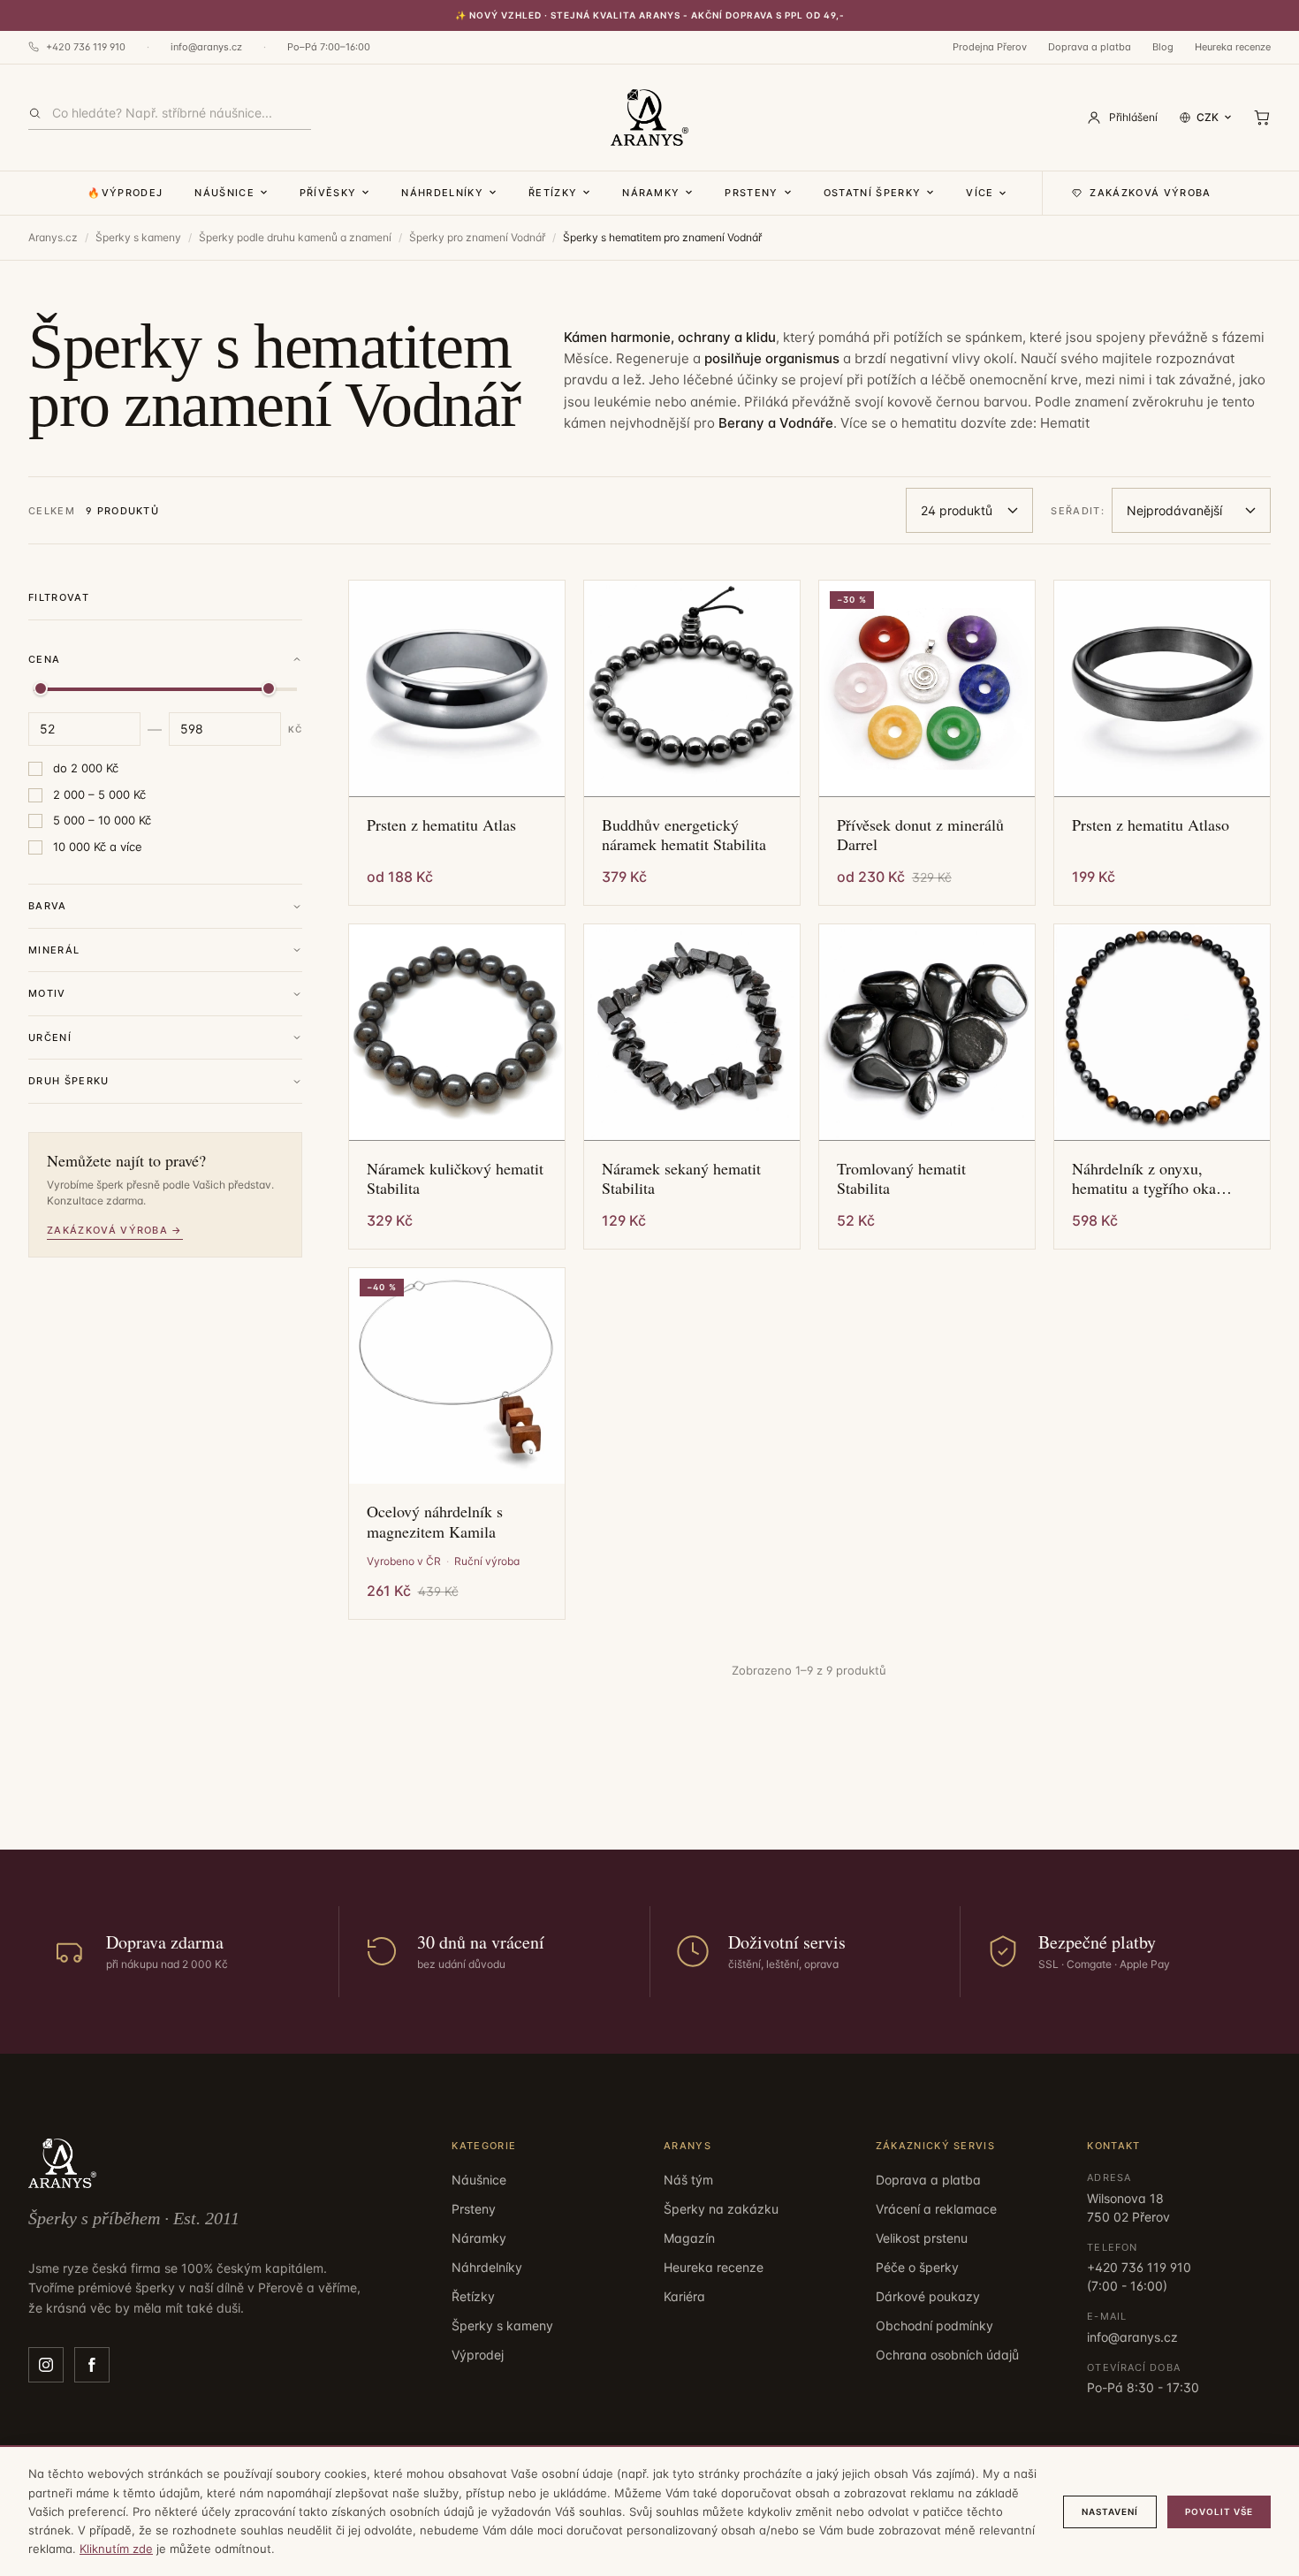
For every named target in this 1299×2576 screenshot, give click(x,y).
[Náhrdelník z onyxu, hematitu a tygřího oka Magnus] (1162, 1032)
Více (980, 193)
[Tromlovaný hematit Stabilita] (927, 1032)
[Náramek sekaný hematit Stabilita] (692, 1032)
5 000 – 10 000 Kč (102, 820)
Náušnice (224, 193)
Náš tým (688, 2180)
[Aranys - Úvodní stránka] (649, 118)
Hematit (1065, 423)
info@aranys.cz (206, 47)
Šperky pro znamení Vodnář (477, 237)
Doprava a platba (1090, 47)
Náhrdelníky (442, 193)
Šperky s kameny (138, 237)
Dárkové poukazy (928, 2296)
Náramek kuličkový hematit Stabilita (455, 1178)
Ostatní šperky (872, 193)
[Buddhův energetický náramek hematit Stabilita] (692, 688)
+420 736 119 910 (86, 47)
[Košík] (1262, 118)
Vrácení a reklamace (936, 2209)
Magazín (689, 2238)
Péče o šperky (917, 2267)
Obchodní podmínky (934, 2325)
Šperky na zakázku (721, 2209)
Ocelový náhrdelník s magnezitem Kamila (435, 1521)
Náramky (651, 193)
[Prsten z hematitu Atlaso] (1162, 688)
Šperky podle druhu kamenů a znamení (295, 237)
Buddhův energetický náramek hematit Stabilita (684, 835)
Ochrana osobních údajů (947, 2355)
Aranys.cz (53, 237)
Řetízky (553, 193)
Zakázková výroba (1150, 193)
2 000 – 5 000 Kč (99, 794)
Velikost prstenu (922, 2238)
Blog (1163, 47)
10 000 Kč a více (98, 847)
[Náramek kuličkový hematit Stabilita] (457, 1032)
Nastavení (1110, 2511)
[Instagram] (46, 2365)
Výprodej (478, 2355)
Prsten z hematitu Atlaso (1151, 825)
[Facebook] (92, 2365)
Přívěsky (328, 193)
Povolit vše (1219, 2511)
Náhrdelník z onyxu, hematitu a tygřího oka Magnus (1144, 1178)
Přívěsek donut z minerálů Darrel (920, 835)
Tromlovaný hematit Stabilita (901, 1178)
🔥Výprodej (125, 193)
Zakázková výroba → (115, 1230)
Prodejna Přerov (990, 47)
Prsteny (751, 193)
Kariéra (684, 2296)
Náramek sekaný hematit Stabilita (681, 1178)
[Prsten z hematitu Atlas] (457, 688)
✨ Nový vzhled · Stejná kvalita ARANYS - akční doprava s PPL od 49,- (650, 15)
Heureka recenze (1233, 47)
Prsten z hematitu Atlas (441, 825)
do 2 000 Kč (86, 768)
